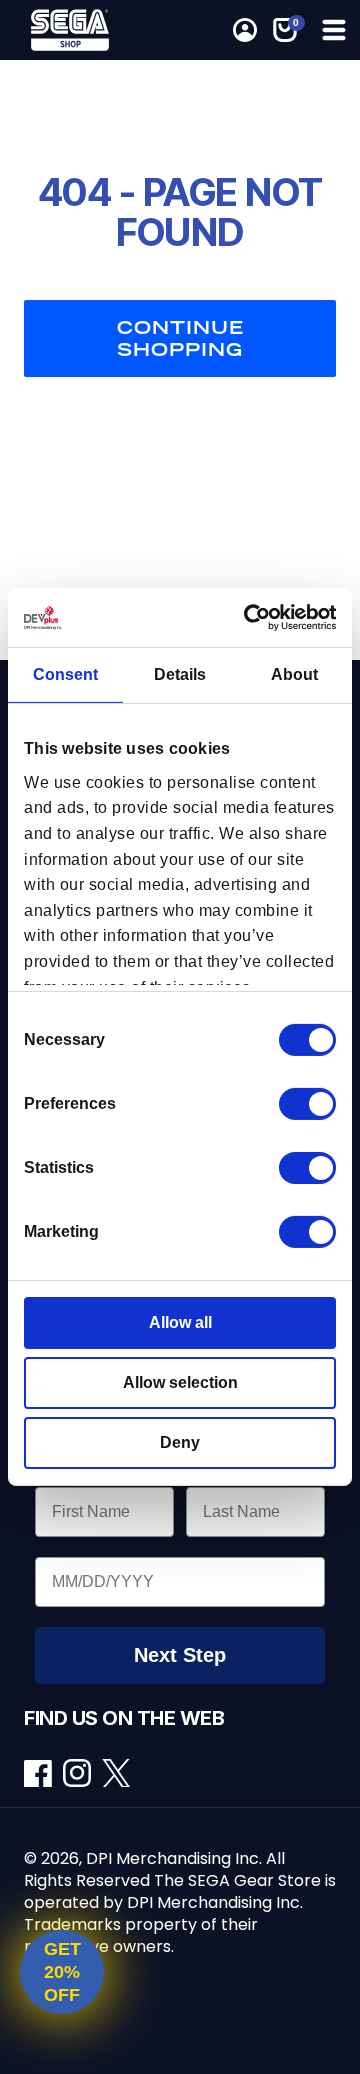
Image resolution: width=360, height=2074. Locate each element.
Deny (180, 1442)
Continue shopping (180, 338)
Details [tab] (180, 674)
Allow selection (180, 1382)
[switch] (307, 1104)
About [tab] (294, 674)
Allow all (180, 1322)
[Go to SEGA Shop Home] (76, 30)
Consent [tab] (65, 674)
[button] (332, 30)
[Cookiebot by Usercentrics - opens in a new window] (253, 617)
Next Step (180, 1655)
